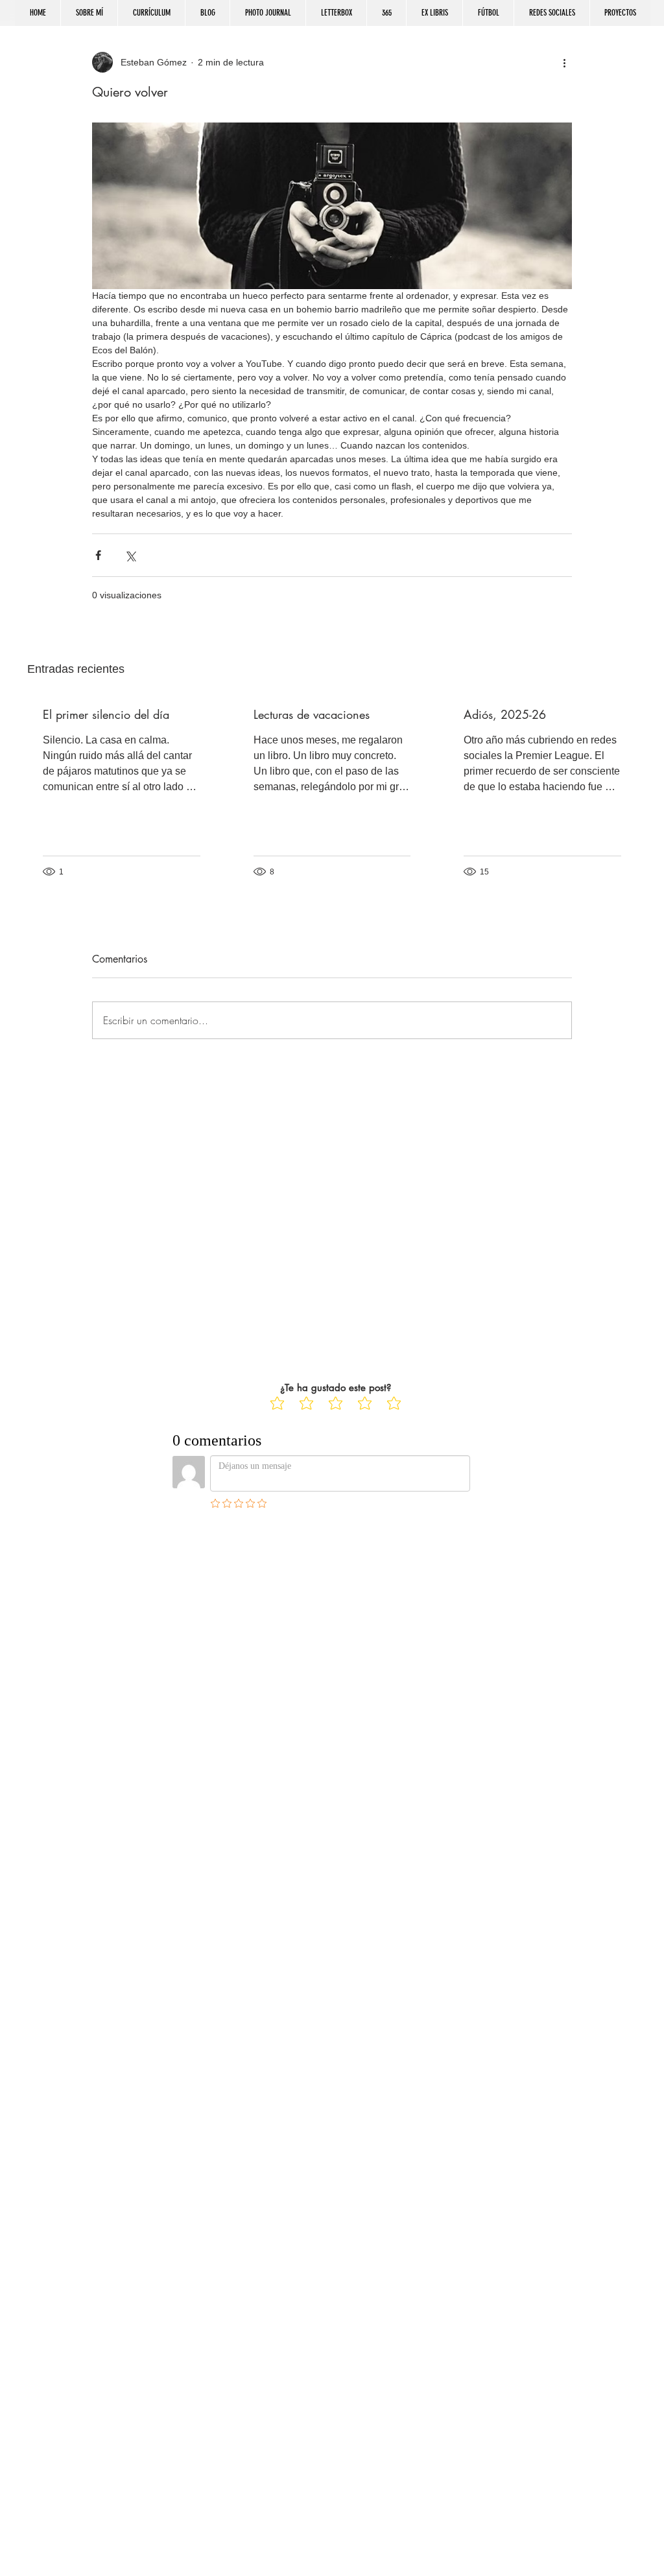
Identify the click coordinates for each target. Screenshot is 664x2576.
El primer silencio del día (106, 714)
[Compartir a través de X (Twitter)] (130, 555)
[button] (551, 13)
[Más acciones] (564, 62)
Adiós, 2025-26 (505, 714)
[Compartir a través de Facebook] (98, 555)
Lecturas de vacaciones (312, 714)
